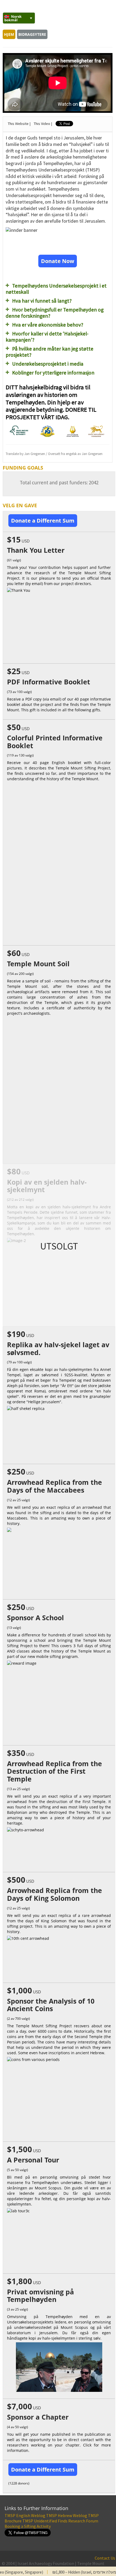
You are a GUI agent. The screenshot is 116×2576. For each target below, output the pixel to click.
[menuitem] (19, 18)
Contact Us (105, 2558)
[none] (16, 18)
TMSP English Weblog (25, 2515)
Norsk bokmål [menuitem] (13, 18)
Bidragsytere (32, 34)
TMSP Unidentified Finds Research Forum (60, 2521)
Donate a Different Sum (43, 521)
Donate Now (58, 261)
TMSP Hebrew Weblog (67, 2515)
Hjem (9, 34)
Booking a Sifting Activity (28, 2526)
